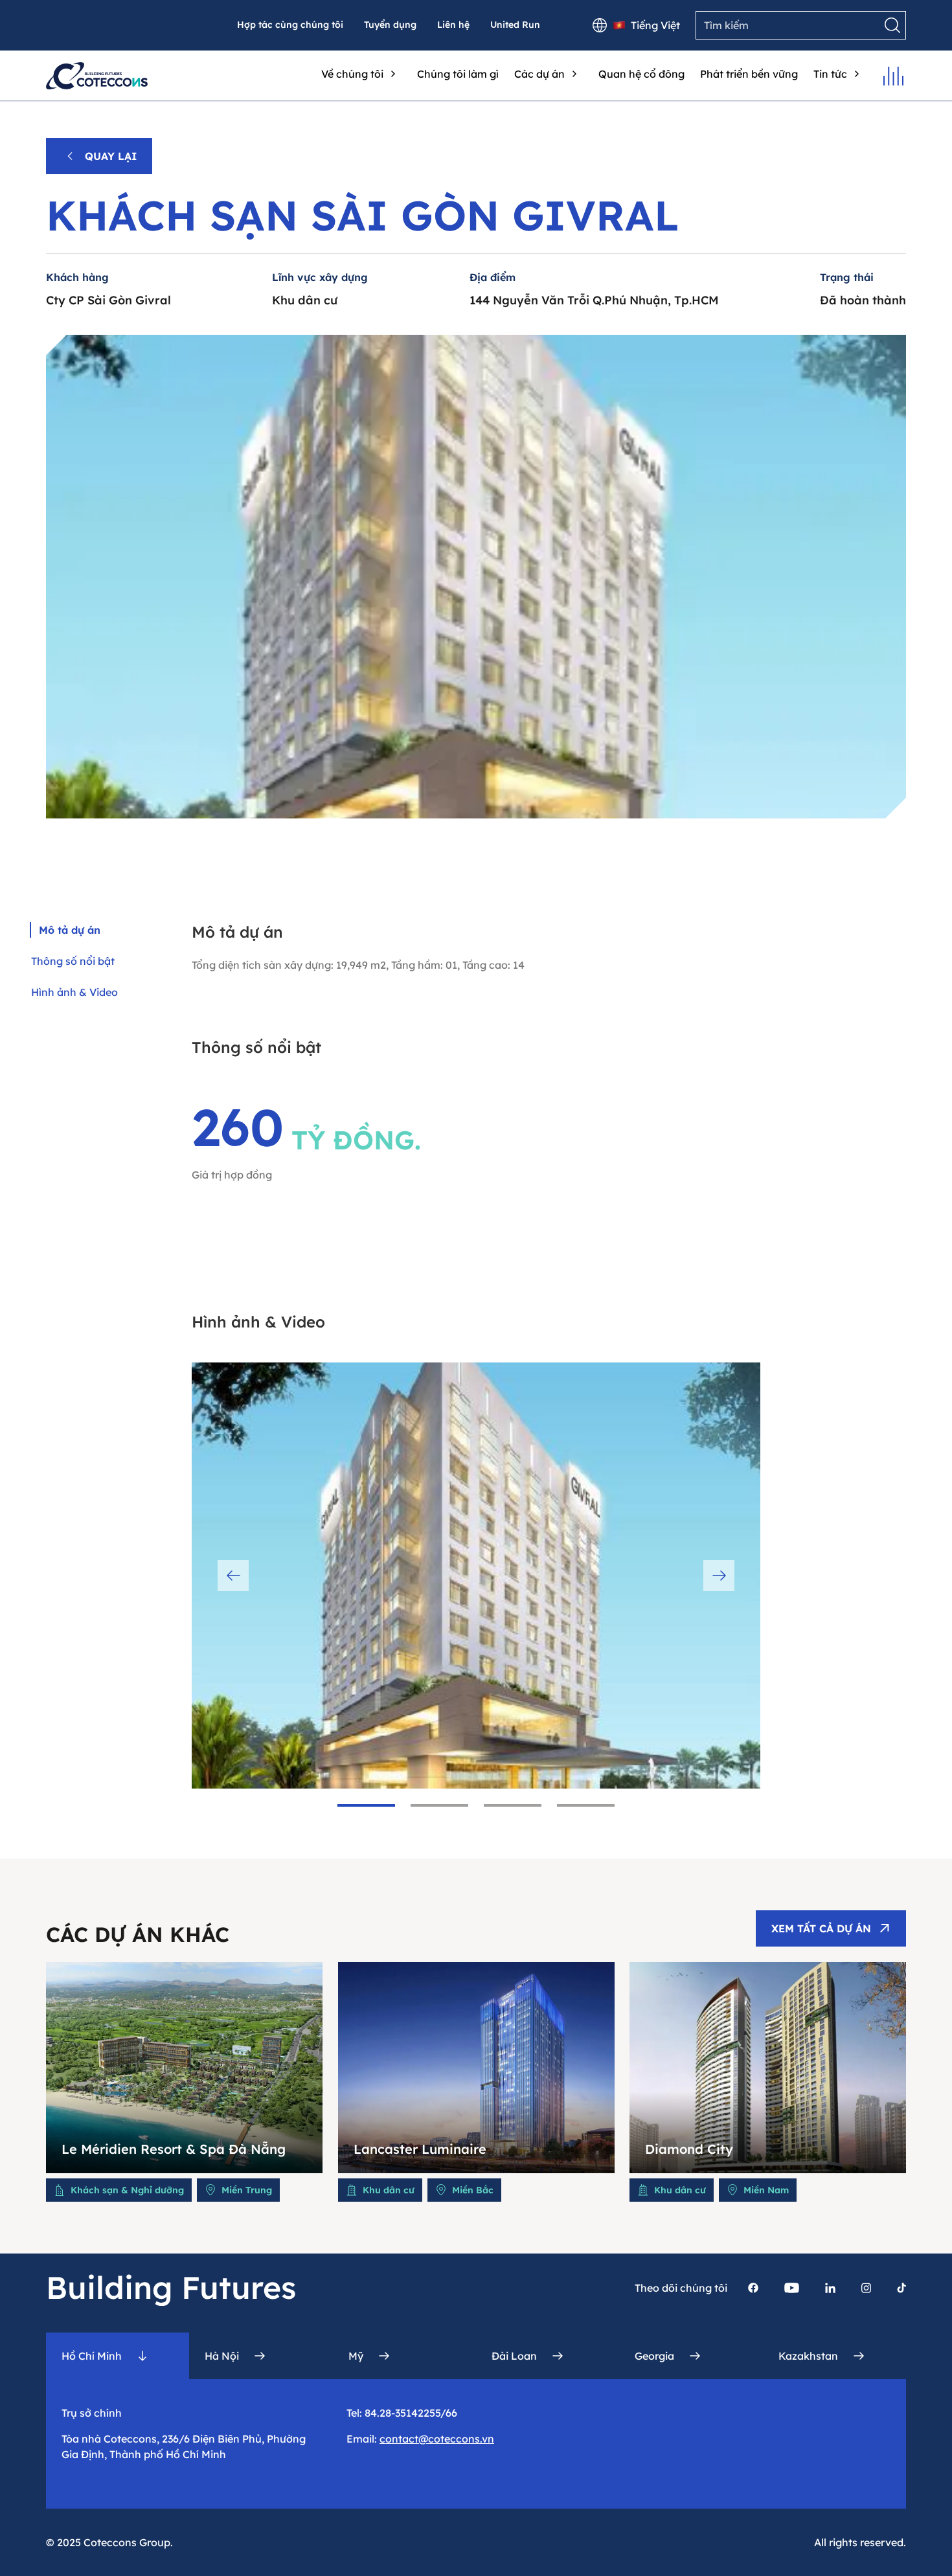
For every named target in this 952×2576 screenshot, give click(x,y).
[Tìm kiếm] (892, 25)
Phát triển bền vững (749, 74)
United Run (515, 25)
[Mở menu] (893, 76)
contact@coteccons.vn (437, 2439)
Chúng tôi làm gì (458, 74)
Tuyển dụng (390, 25)
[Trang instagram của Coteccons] (866, 2288)
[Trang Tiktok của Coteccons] (901, 2288)
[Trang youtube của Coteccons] (792, 2288)
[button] (366, 1805)
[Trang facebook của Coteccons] (753, 2288)
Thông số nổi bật (73, 961)
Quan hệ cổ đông (641, 74)
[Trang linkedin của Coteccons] (830, 2288)
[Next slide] (719, 1576)
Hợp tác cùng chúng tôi (290, 25)
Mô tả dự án (70, 930)
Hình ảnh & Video (74, 992)
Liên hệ (453, 25)
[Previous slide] (233, 1576)
